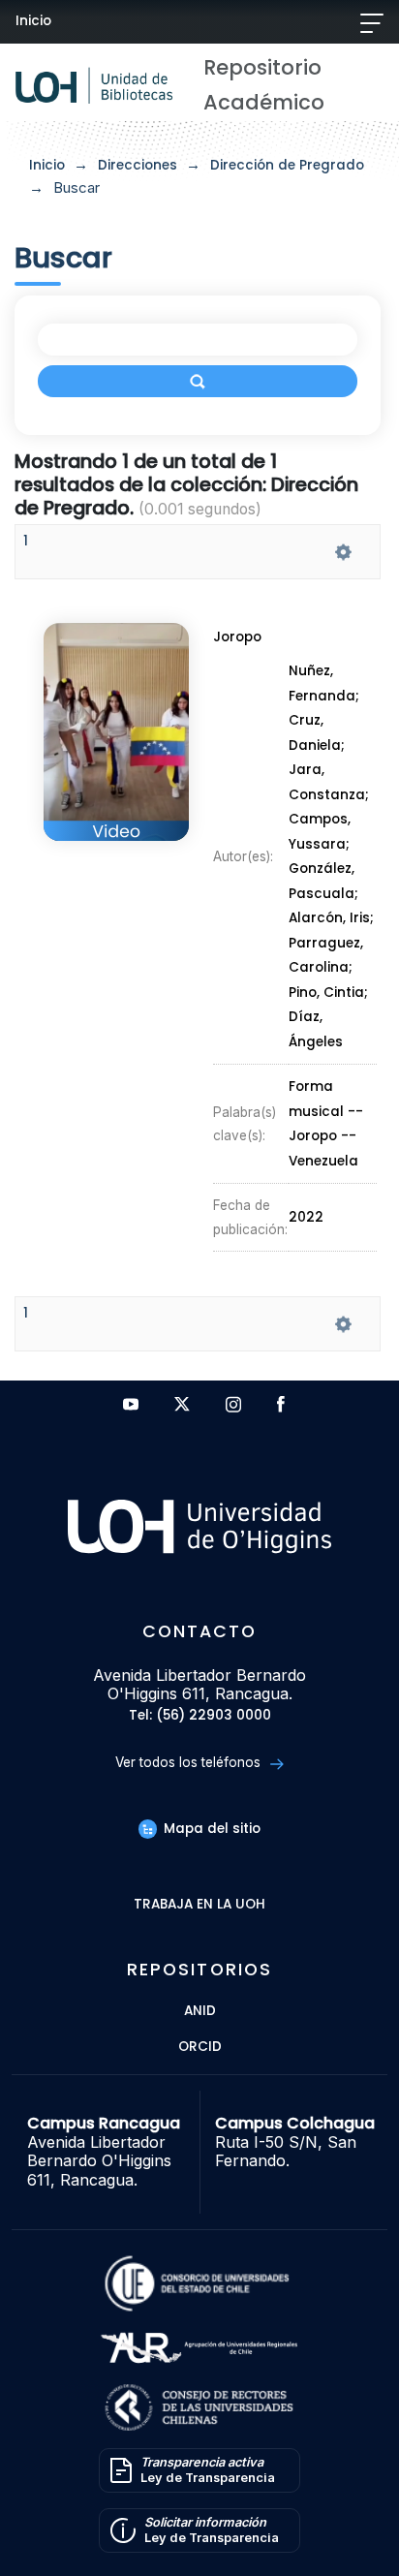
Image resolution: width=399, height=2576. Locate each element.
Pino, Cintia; (328, 993)
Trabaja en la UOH (199, 1905)
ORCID (200, 2048)
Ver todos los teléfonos (190, 1762)
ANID (200, 2012)
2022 (306, 1217)
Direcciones (138, 165)
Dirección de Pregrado (287, 165)
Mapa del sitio (210, 1829)
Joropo (237, 637)
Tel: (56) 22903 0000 (200, 1716)
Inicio (33, 21)
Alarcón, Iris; (331, 919)
